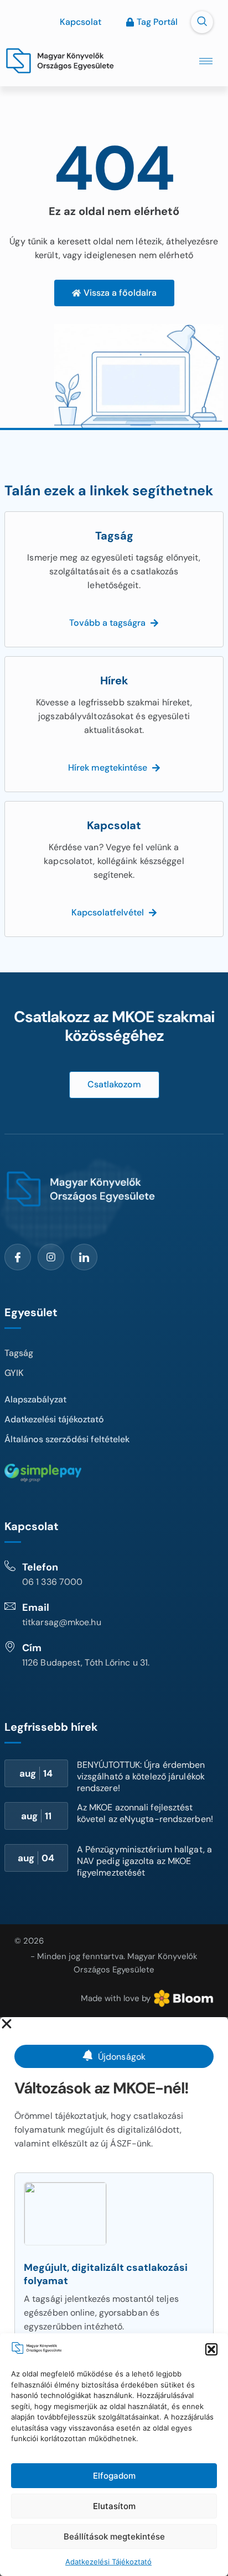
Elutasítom (114, 2506)
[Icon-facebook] (18, 1257)
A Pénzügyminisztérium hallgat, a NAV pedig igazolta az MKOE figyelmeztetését (144, 1861)
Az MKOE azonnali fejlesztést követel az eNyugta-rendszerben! (145, 1813)
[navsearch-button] (202, 22)
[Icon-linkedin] (84, 1257)
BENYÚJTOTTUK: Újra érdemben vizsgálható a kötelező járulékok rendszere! (141, 1776)
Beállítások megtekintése (114, 2536)
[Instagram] (51, 1257)
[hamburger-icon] (206, 61)
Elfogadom (114, 2476)
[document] (114, 2297)
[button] (211, 2349)
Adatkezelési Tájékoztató (108, 2562)
